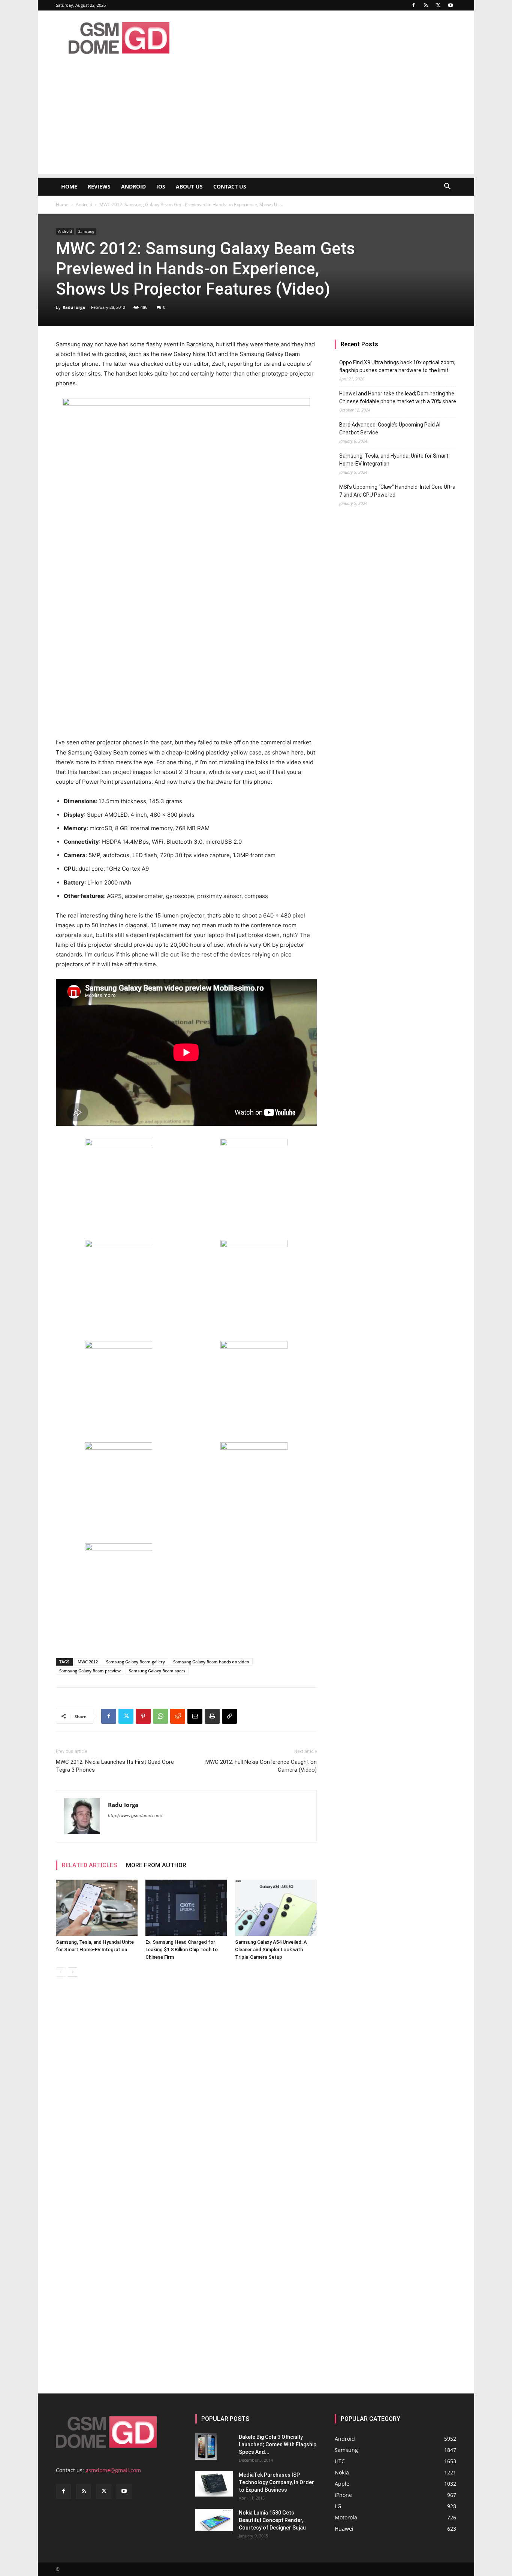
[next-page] (73, 1972)
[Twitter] (438, 5)
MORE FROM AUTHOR (156, 1865)
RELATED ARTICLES (89, 1865)
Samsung (86, 231)
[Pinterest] (143, 1716)
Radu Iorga (74, 307)
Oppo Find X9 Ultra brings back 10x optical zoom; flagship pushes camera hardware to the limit (397, 366)
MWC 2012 (88, 1662)
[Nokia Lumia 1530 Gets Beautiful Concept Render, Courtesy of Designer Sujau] (214, 2520)
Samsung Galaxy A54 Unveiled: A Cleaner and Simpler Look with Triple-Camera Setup (271, 1950)
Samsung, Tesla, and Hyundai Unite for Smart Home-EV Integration (394, 460)
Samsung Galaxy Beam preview (90, 1671)
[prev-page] (61, 1972)
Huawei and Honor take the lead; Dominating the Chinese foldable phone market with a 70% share (398, 397)
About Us (189, 186)
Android (133, 186)
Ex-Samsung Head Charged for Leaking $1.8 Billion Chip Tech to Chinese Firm (182, 1950)
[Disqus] (186, 2088)
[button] (447, 187)
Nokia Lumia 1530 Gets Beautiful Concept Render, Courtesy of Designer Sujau (272, 2520)
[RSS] (426, 5)
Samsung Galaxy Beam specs (157, 1671)
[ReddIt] (178, 1716)
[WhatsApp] (160, 1716)
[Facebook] (413, 5)
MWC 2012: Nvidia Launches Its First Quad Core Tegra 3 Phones (115, 1766)
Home (69, 186)
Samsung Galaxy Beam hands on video (211, 1662)
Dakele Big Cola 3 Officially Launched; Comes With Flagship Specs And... (278, 2444)
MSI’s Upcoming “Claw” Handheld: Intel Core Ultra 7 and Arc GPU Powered (397, 491)
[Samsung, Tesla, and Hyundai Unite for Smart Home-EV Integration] (97, 1908)
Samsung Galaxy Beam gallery (135, 1662)
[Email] (195, 1716)
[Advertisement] (256, 121)
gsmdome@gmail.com (113, 2470)
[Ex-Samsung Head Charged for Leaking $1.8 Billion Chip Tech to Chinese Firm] (186, 1908)
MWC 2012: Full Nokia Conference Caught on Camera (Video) (261, 1766)
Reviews (99, 186)
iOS (161, 186)
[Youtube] (451, 5)
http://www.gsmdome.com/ (135, 1816)
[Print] (212, 1716)
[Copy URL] (229, 1716)
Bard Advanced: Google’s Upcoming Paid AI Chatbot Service (390, 429)
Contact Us (230, 186)
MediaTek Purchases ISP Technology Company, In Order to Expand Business (276, 2482)
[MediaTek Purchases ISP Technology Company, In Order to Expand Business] (214, 2484)
